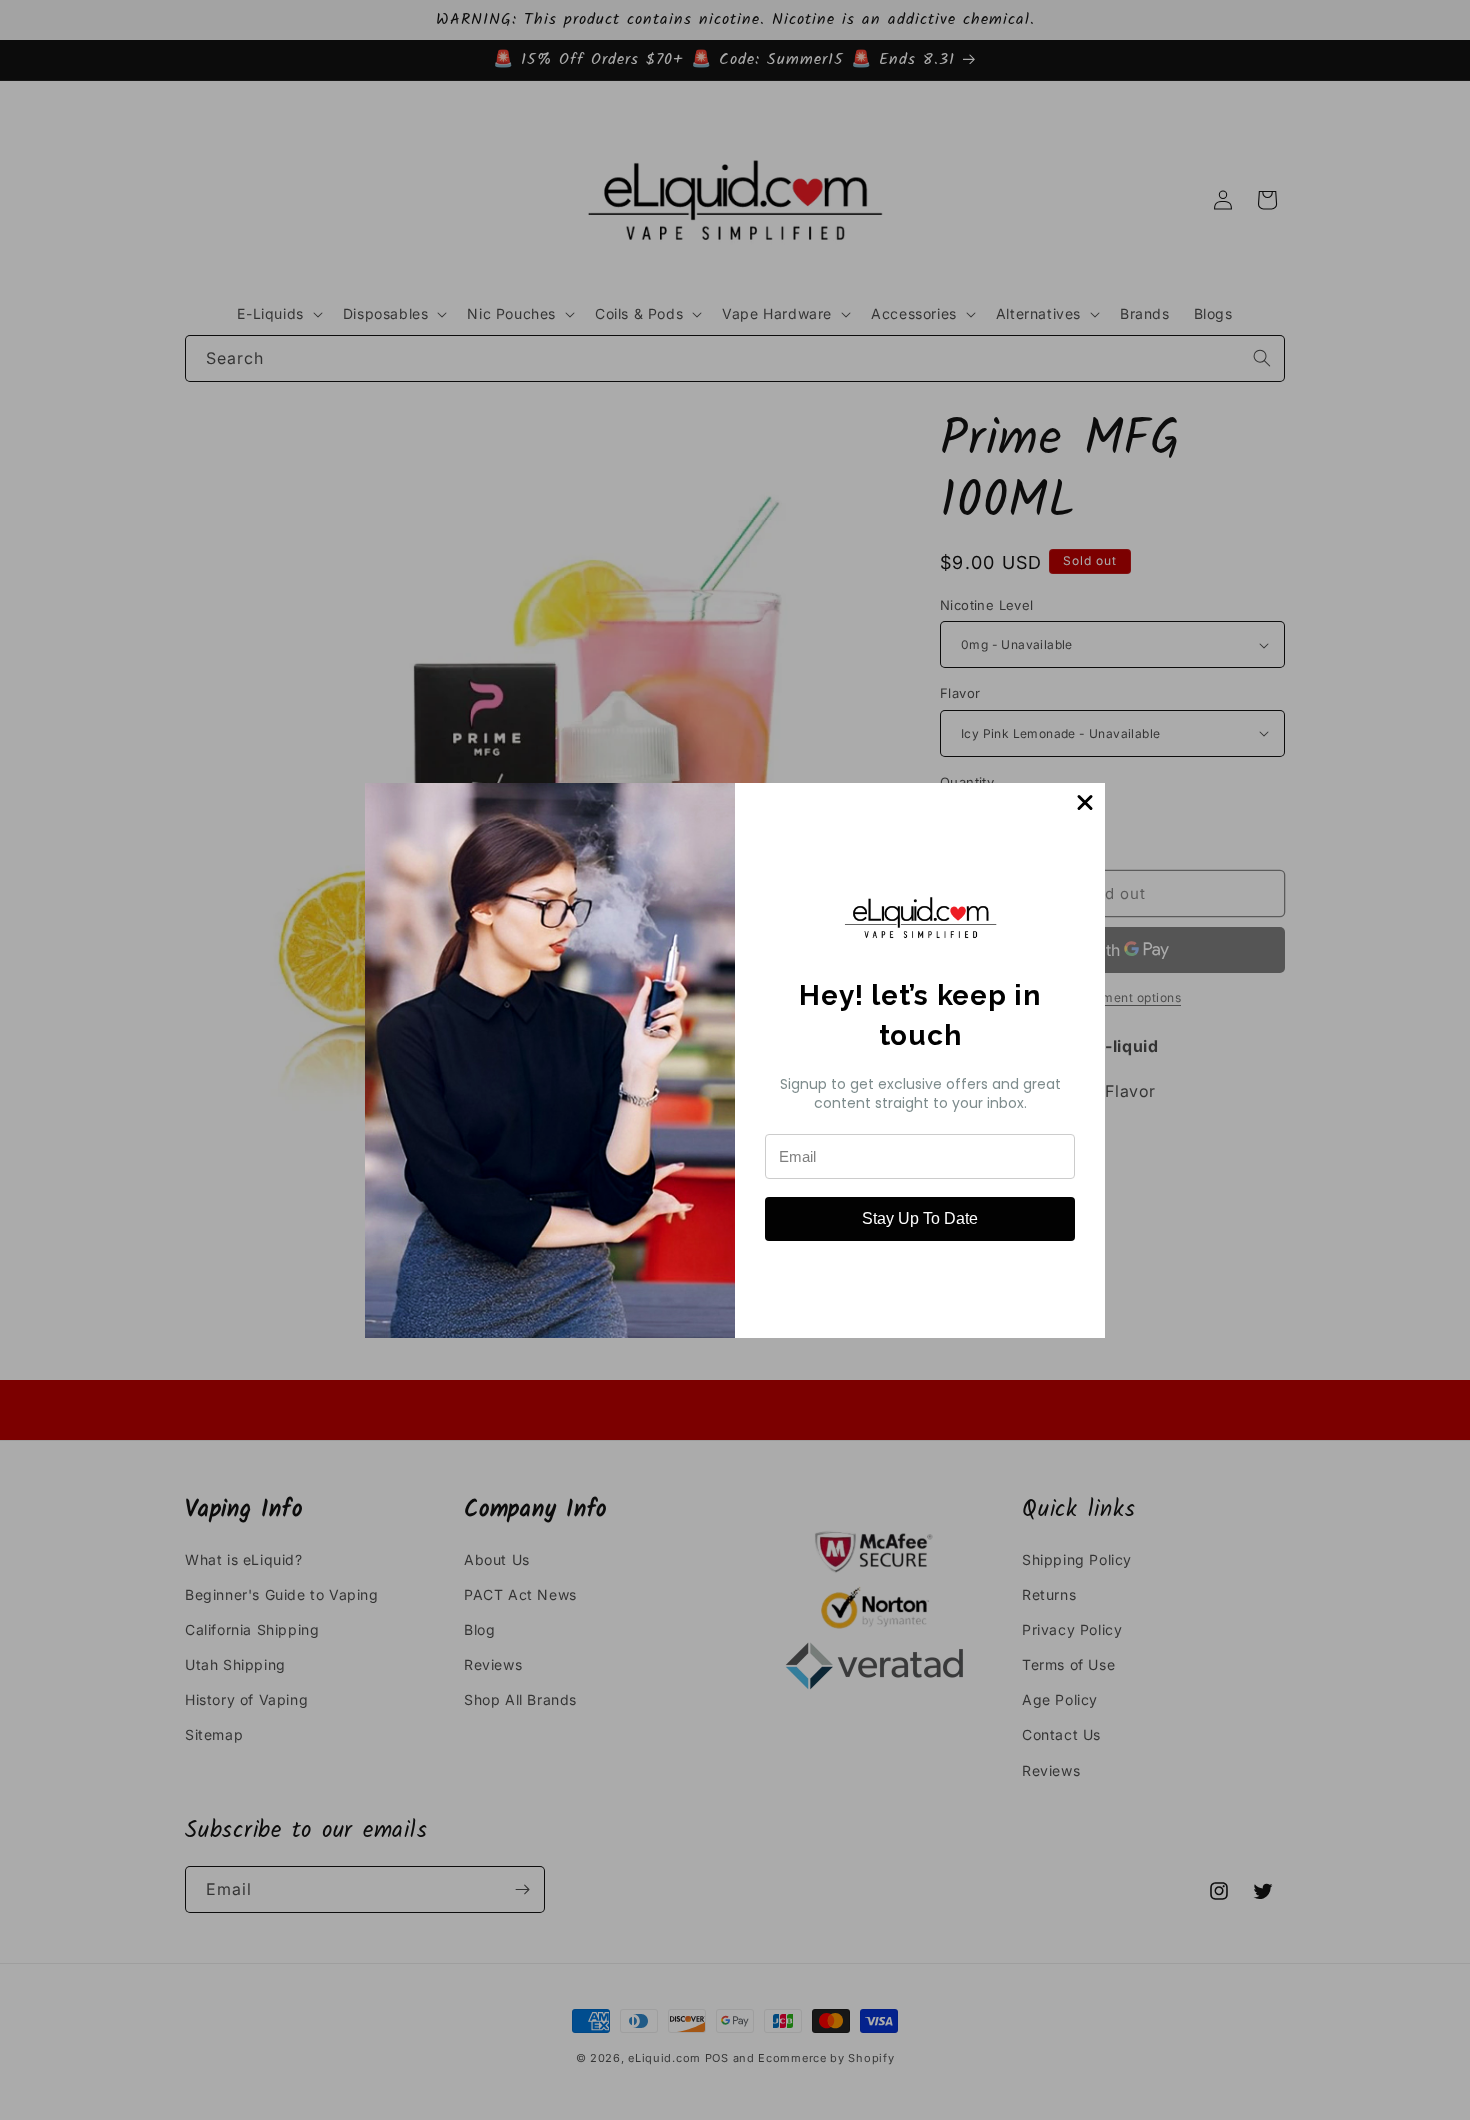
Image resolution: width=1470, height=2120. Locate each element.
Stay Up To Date (920, 1218)
